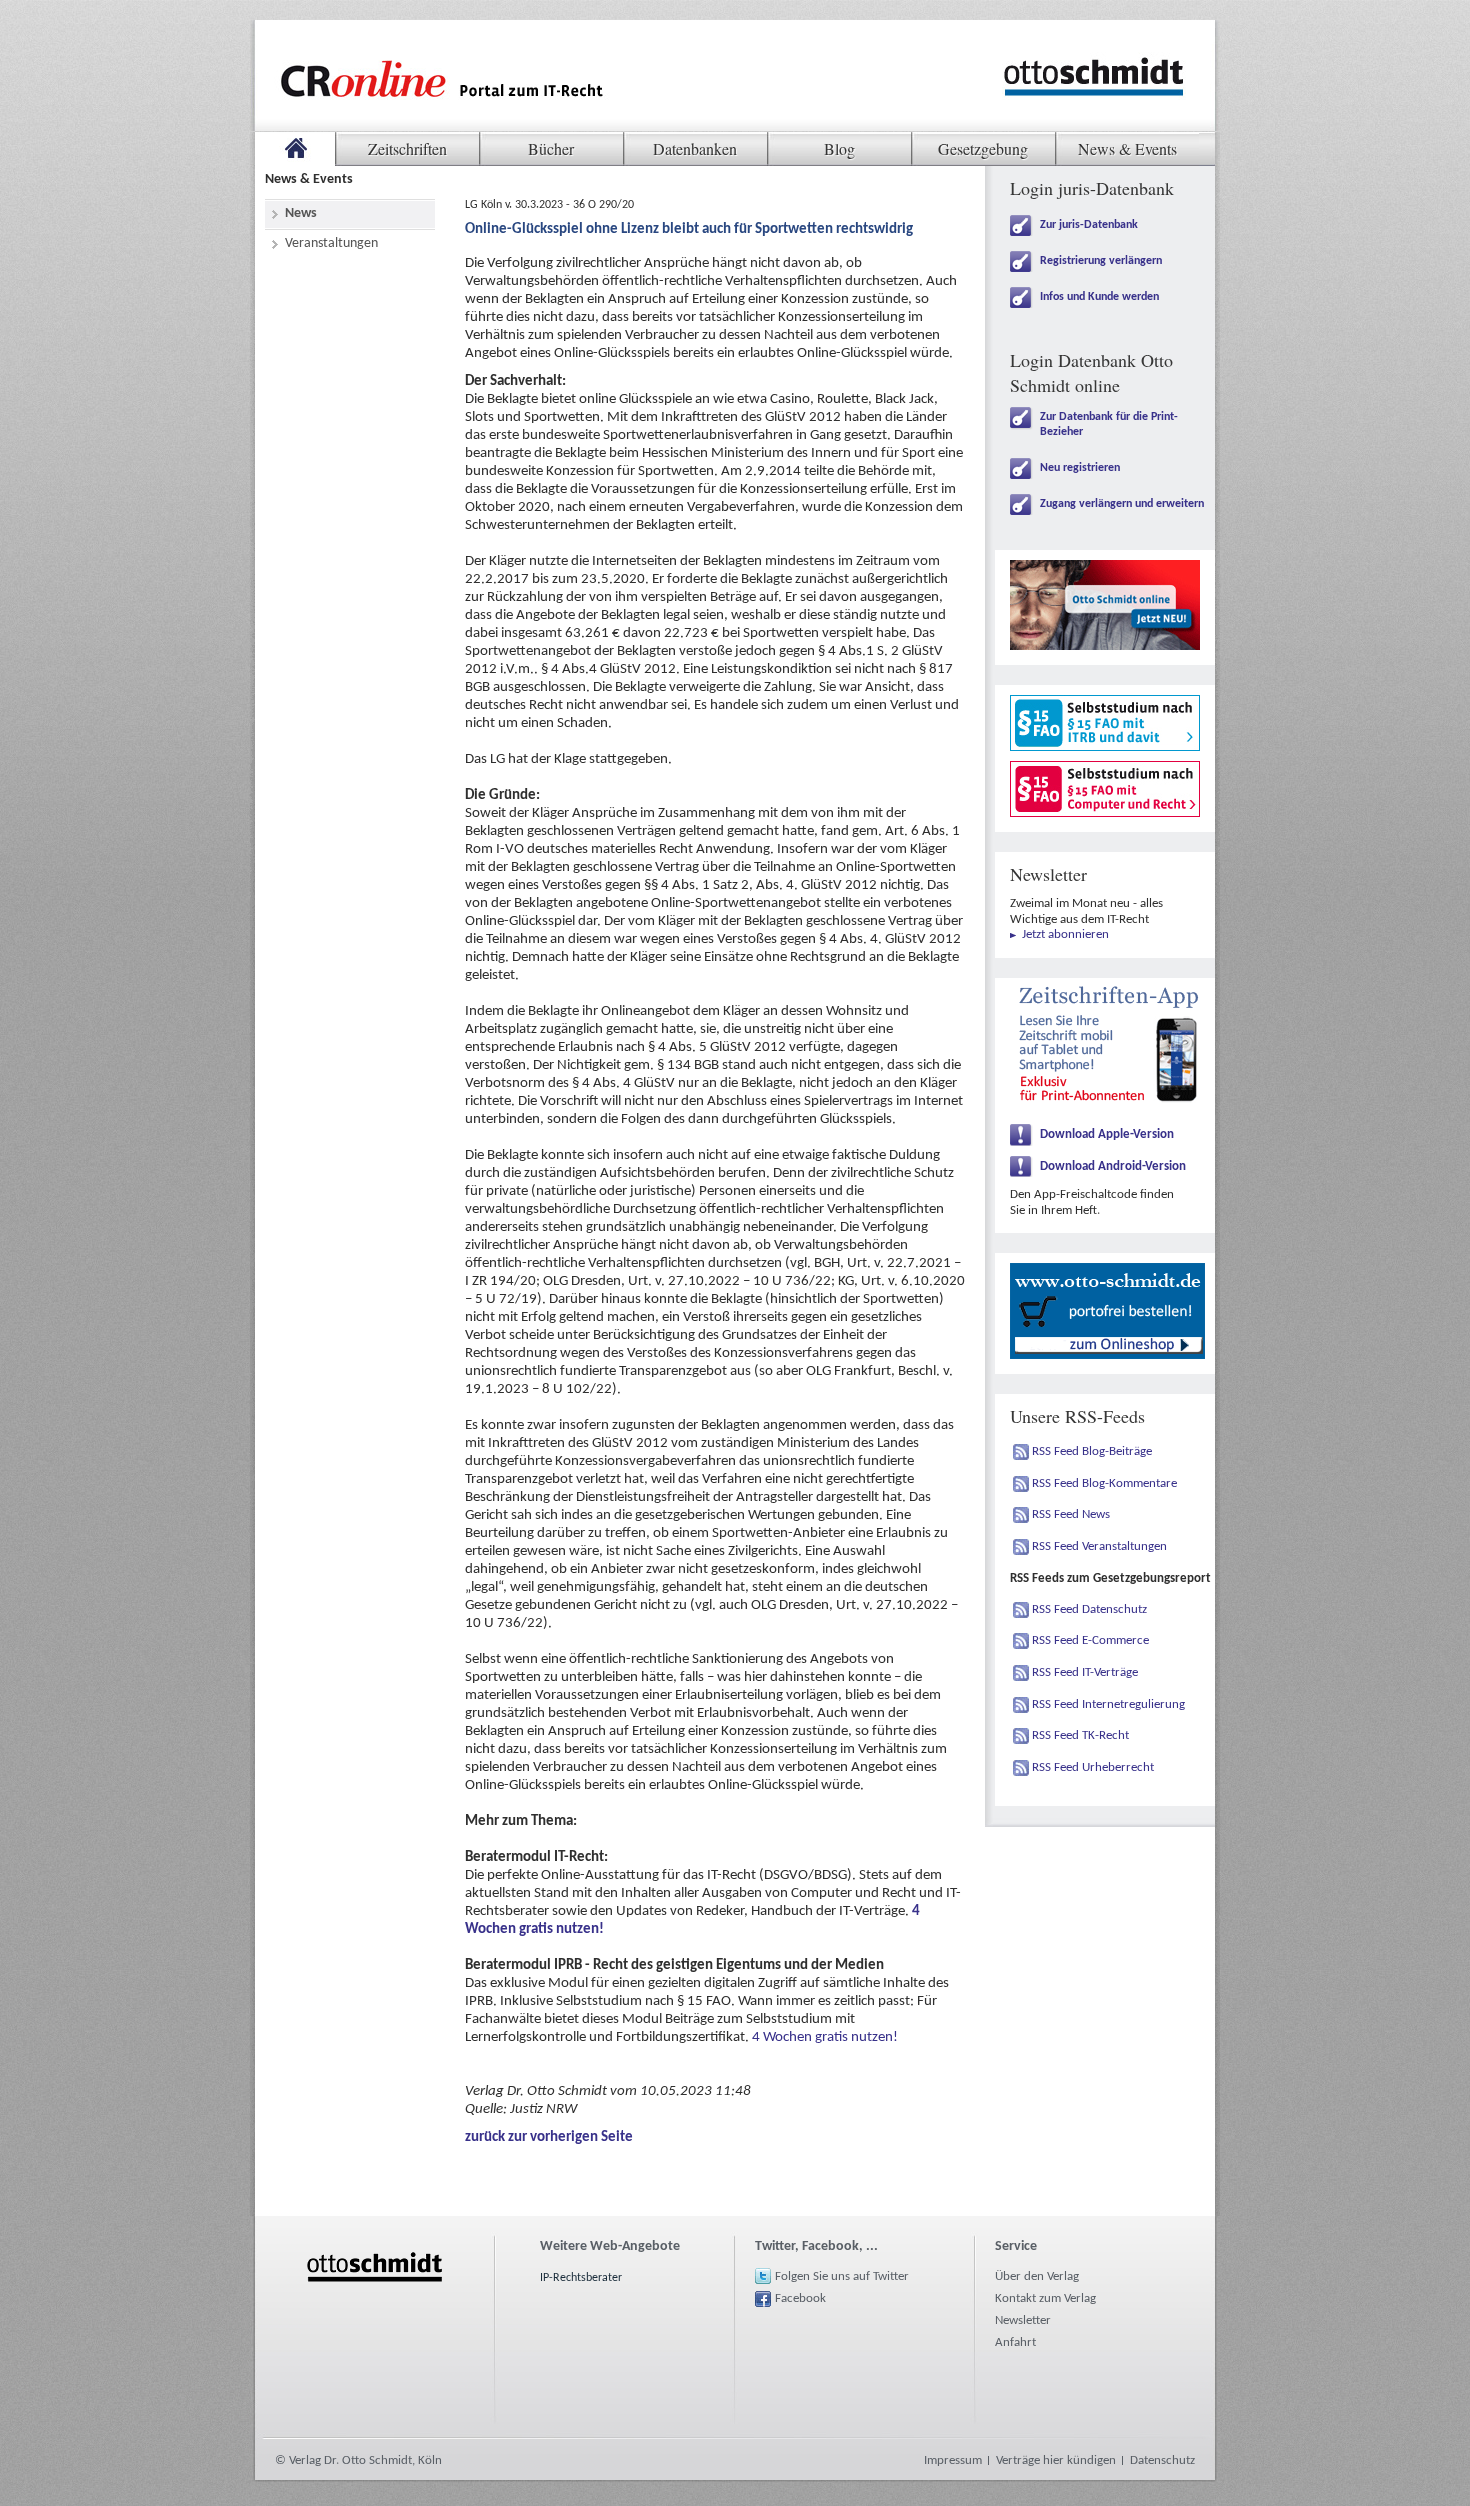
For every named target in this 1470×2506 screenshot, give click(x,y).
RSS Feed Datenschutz (1089, 1609)
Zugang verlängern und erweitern (1122, 504)
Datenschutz (1162, 2460)
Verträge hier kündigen (1056, 2460)
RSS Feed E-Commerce (1090, 1640)
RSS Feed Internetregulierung (1108, 1704)
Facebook (800, 2298)
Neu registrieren (1080, 468)
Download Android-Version (1113, 1166)
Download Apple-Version (1107, 1134)
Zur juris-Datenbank (1089, 225)
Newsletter (1023, 2320)
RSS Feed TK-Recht (1080, 1735)
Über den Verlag (1037, 2276)
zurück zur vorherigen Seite (549, 2137)
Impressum (953, 2460)
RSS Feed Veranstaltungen (1099, 1546)
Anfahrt (1015, 2342)
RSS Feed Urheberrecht (1093, 1767)
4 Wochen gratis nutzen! (825, 2037)
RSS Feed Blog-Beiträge (1092, 1451)
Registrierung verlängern (1101, 261)
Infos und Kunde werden (1099, 297)
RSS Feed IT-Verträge (1085, 1672)
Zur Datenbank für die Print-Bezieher (1109, 424)
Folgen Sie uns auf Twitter (842, 2276)
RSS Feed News (1071, 1514)
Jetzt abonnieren (1065, 934)
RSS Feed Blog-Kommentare (1104, 1483)
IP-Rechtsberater (581, 2278)
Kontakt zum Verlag (1045, 2298)
